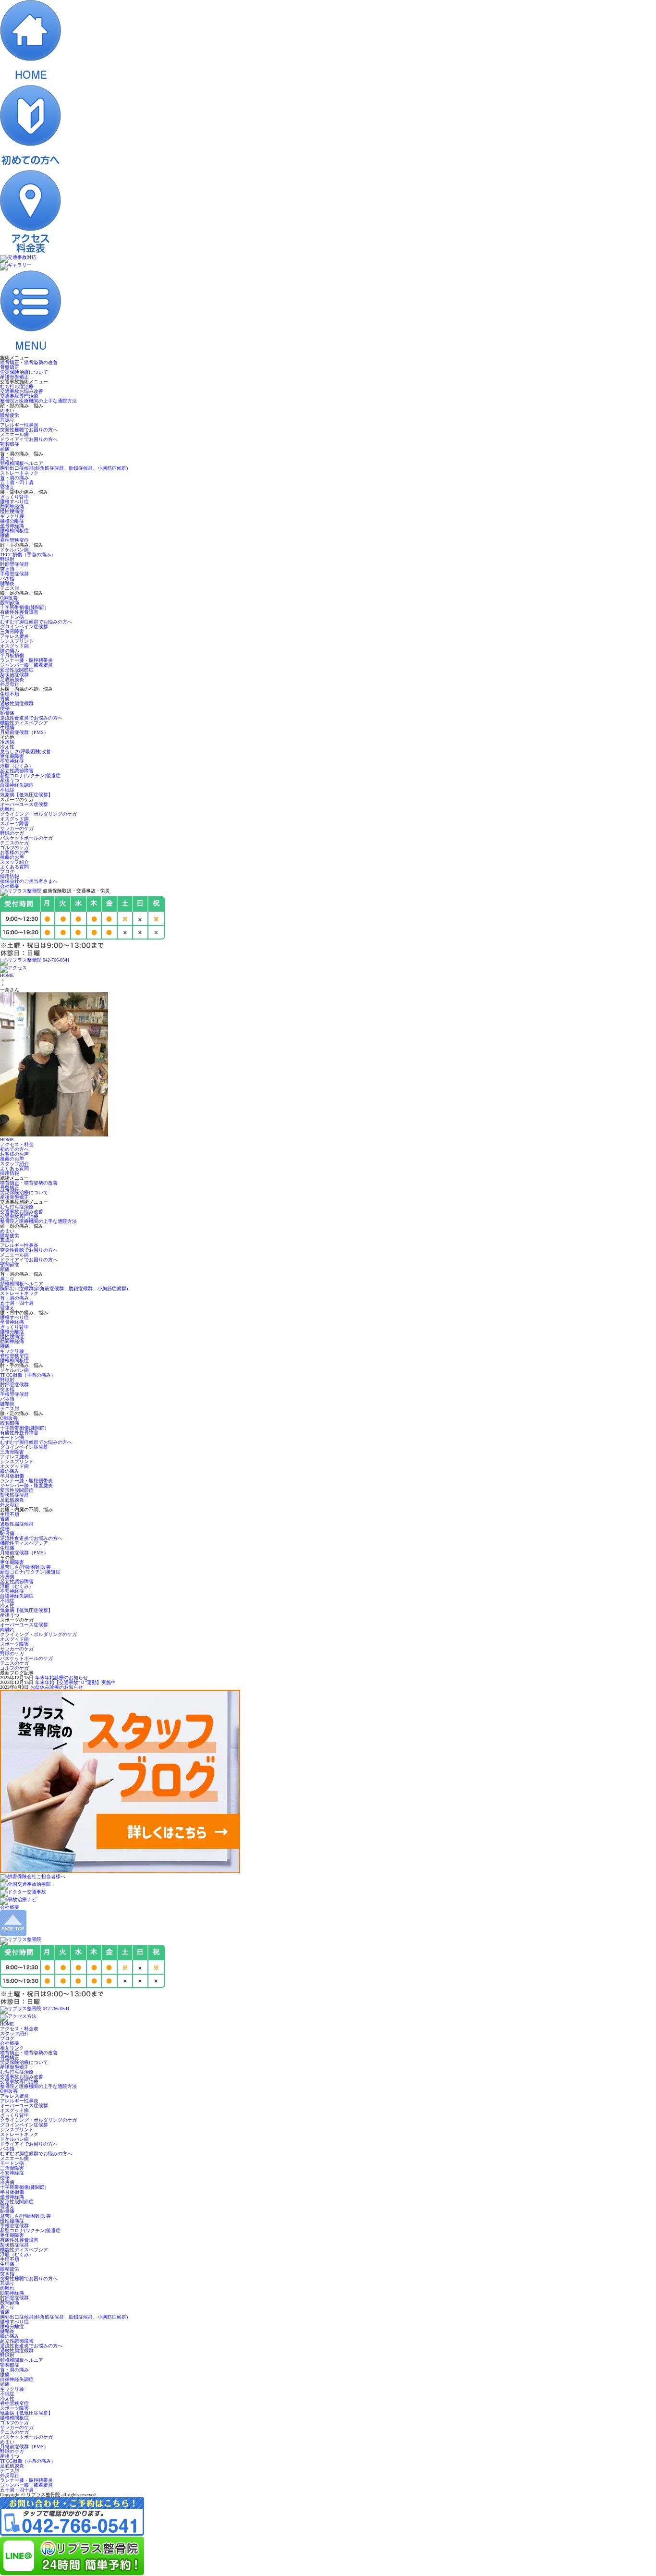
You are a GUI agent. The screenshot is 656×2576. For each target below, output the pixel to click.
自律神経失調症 (17, 785)
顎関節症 (10, 444)
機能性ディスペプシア (24, 723)
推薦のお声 (12, 857)
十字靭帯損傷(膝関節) (23, 607)
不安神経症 (12, 761)
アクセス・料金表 (19, 2029)
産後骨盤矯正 (14, 377)
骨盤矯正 (10, 367)
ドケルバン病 (14, 550)
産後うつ (10, 780)
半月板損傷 (12, 655)
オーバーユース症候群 (24, 804)
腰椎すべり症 (14, 502)
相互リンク (12, 2048)
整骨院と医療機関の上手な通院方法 (38, 401)
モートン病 (12, 617)
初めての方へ (14, 1149)
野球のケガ (12, 833)
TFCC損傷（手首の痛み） (28, 555)
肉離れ (7, 809)
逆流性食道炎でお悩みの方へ (31, 718)
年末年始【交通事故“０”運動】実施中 (75, 1682)
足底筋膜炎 (12, 679)
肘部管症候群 (14, 564)
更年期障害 (12, 756)
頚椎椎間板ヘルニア (22, 463)
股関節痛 (10, 603)
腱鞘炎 (7, 583)
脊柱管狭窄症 (14, 540)
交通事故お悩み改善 (22, 391)
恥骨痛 (7, 713)
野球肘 (7, 559)
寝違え (7, 487)
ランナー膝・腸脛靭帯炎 (26, 660)
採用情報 (10, 876)
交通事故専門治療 (19, 396)
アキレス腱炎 (14, 636)
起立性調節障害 (17, 771)
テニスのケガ (14, 843)
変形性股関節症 (17, 670)
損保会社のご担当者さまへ (29, 881)
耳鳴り (7, 420)
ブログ (7, 872)
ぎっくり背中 (14, 497)
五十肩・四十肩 (17, 482)
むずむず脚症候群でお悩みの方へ (36, 622)
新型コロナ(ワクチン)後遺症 (30, 775)
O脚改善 (9, 598)
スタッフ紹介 (14, 862)
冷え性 (7, 747)
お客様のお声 (14, 852)
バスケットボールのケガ (26, 838)
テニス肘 (10, 588)
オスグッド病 (14, 646)
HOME (7, 975)
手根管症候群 (14, 574)
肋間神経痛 (12, 507)
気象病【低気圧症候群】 (26, 795)
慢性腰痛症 (12, 511)
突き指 (7, 569)
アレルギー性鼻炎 (19, 425)
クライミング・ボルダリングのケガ (38, 814)
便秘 (5, 708)
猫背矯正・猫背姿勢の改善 (29, 362)
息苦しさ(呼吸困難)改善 (25, 751)
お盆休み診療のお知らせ (57, 1687)
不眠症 (7, 790)
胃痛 (5, 699)
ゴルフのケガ (14, 848)
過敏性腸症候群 (17, 703)
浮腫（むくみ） (17, 766)
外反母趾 (10, 684)
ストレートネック (19, 473)
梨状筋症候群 (14, 675)
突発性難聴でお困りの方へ (29, 430)
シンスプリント (17, 641)
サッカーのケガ (17, 828)
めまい (7, 410)
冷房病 (7, 742)
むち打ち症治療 (17, 386)
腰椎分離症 (12, 521)
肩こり (7, 458)
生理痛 (7, 727)
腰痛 (5, 535)
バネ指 (7, 579)
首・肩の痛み (14, 478)
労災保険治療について (24, 372)
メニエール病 (14, 434)
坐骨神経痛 (12, 526)
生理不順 (10, 694)
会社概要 (10, 886)
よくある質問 (14, 867)
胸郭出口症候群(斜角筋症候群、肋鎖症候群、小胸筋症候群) (64, 468)
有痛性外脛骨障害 (19, 612)
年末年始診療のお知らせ (61, 1678)
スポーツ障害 (14, 824)
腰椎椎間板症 (14, 531)
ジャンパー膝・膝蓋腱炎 (26, 665)
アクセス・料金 (17, 1144)
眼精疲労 (10, 415)
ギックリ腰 (12, 516)
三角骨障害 (12, 631)
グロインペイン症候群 (24, 627)
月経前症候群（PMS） (24, 732)
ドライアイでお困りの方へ (29, 439)
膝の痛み (10, 651)
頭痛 (5, 449)
